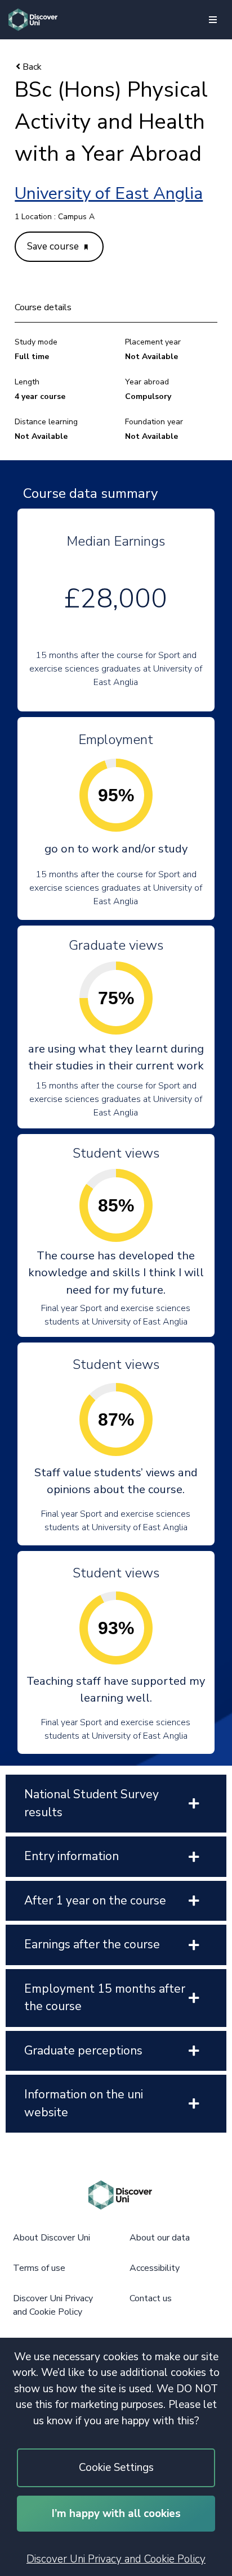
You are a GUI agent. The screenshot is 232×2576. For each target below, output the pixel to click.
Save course (54, 246)
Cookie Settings (116, 2468)
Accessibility (155, 2268)
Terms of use (39, 2268)
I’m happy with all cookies (116, 2514)
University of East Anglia (109, 194)
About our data (160, 2238)
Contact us (151, 2298)
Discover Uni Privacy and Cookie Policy (116, 2559)
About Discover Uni (52, 2238)
